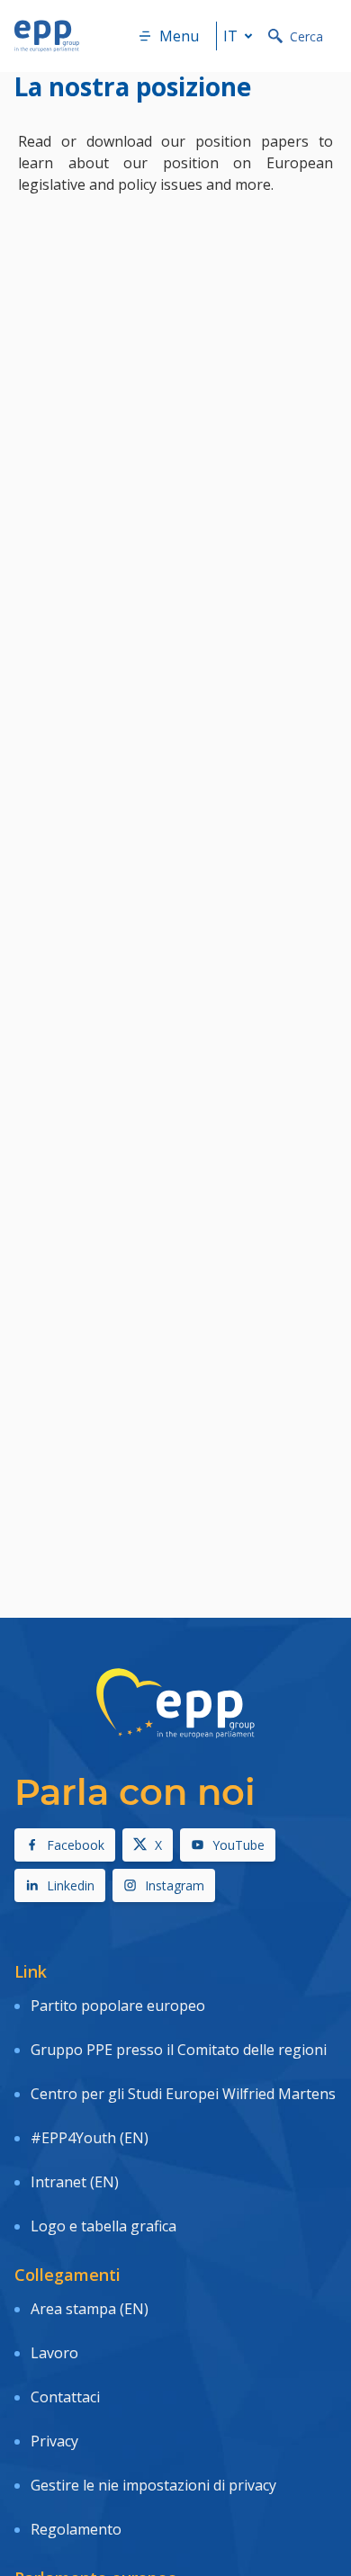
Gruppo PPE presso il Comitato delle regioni (179, 2050)
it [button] (230, 36)
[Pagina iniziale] (47, 36)
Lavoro (54, 2353)
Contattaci (65, 2397)
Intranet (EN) (75, 2182)
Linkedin (71, 1885)
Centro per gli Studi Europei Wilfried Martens (183, 2094)
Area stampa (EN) (90, 2309)
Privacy (54, 2441)
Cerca (306, 36)
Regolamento (76, 2529)
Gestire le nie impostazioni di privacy (153, 2485)
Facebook (76, 1845)
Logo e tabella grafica (103, 2226)
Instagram (175, 1885)
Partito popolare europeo (118, 2006)
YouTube (238, 1845)
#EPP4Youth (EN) (90, 2138)
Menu (179, 36)
